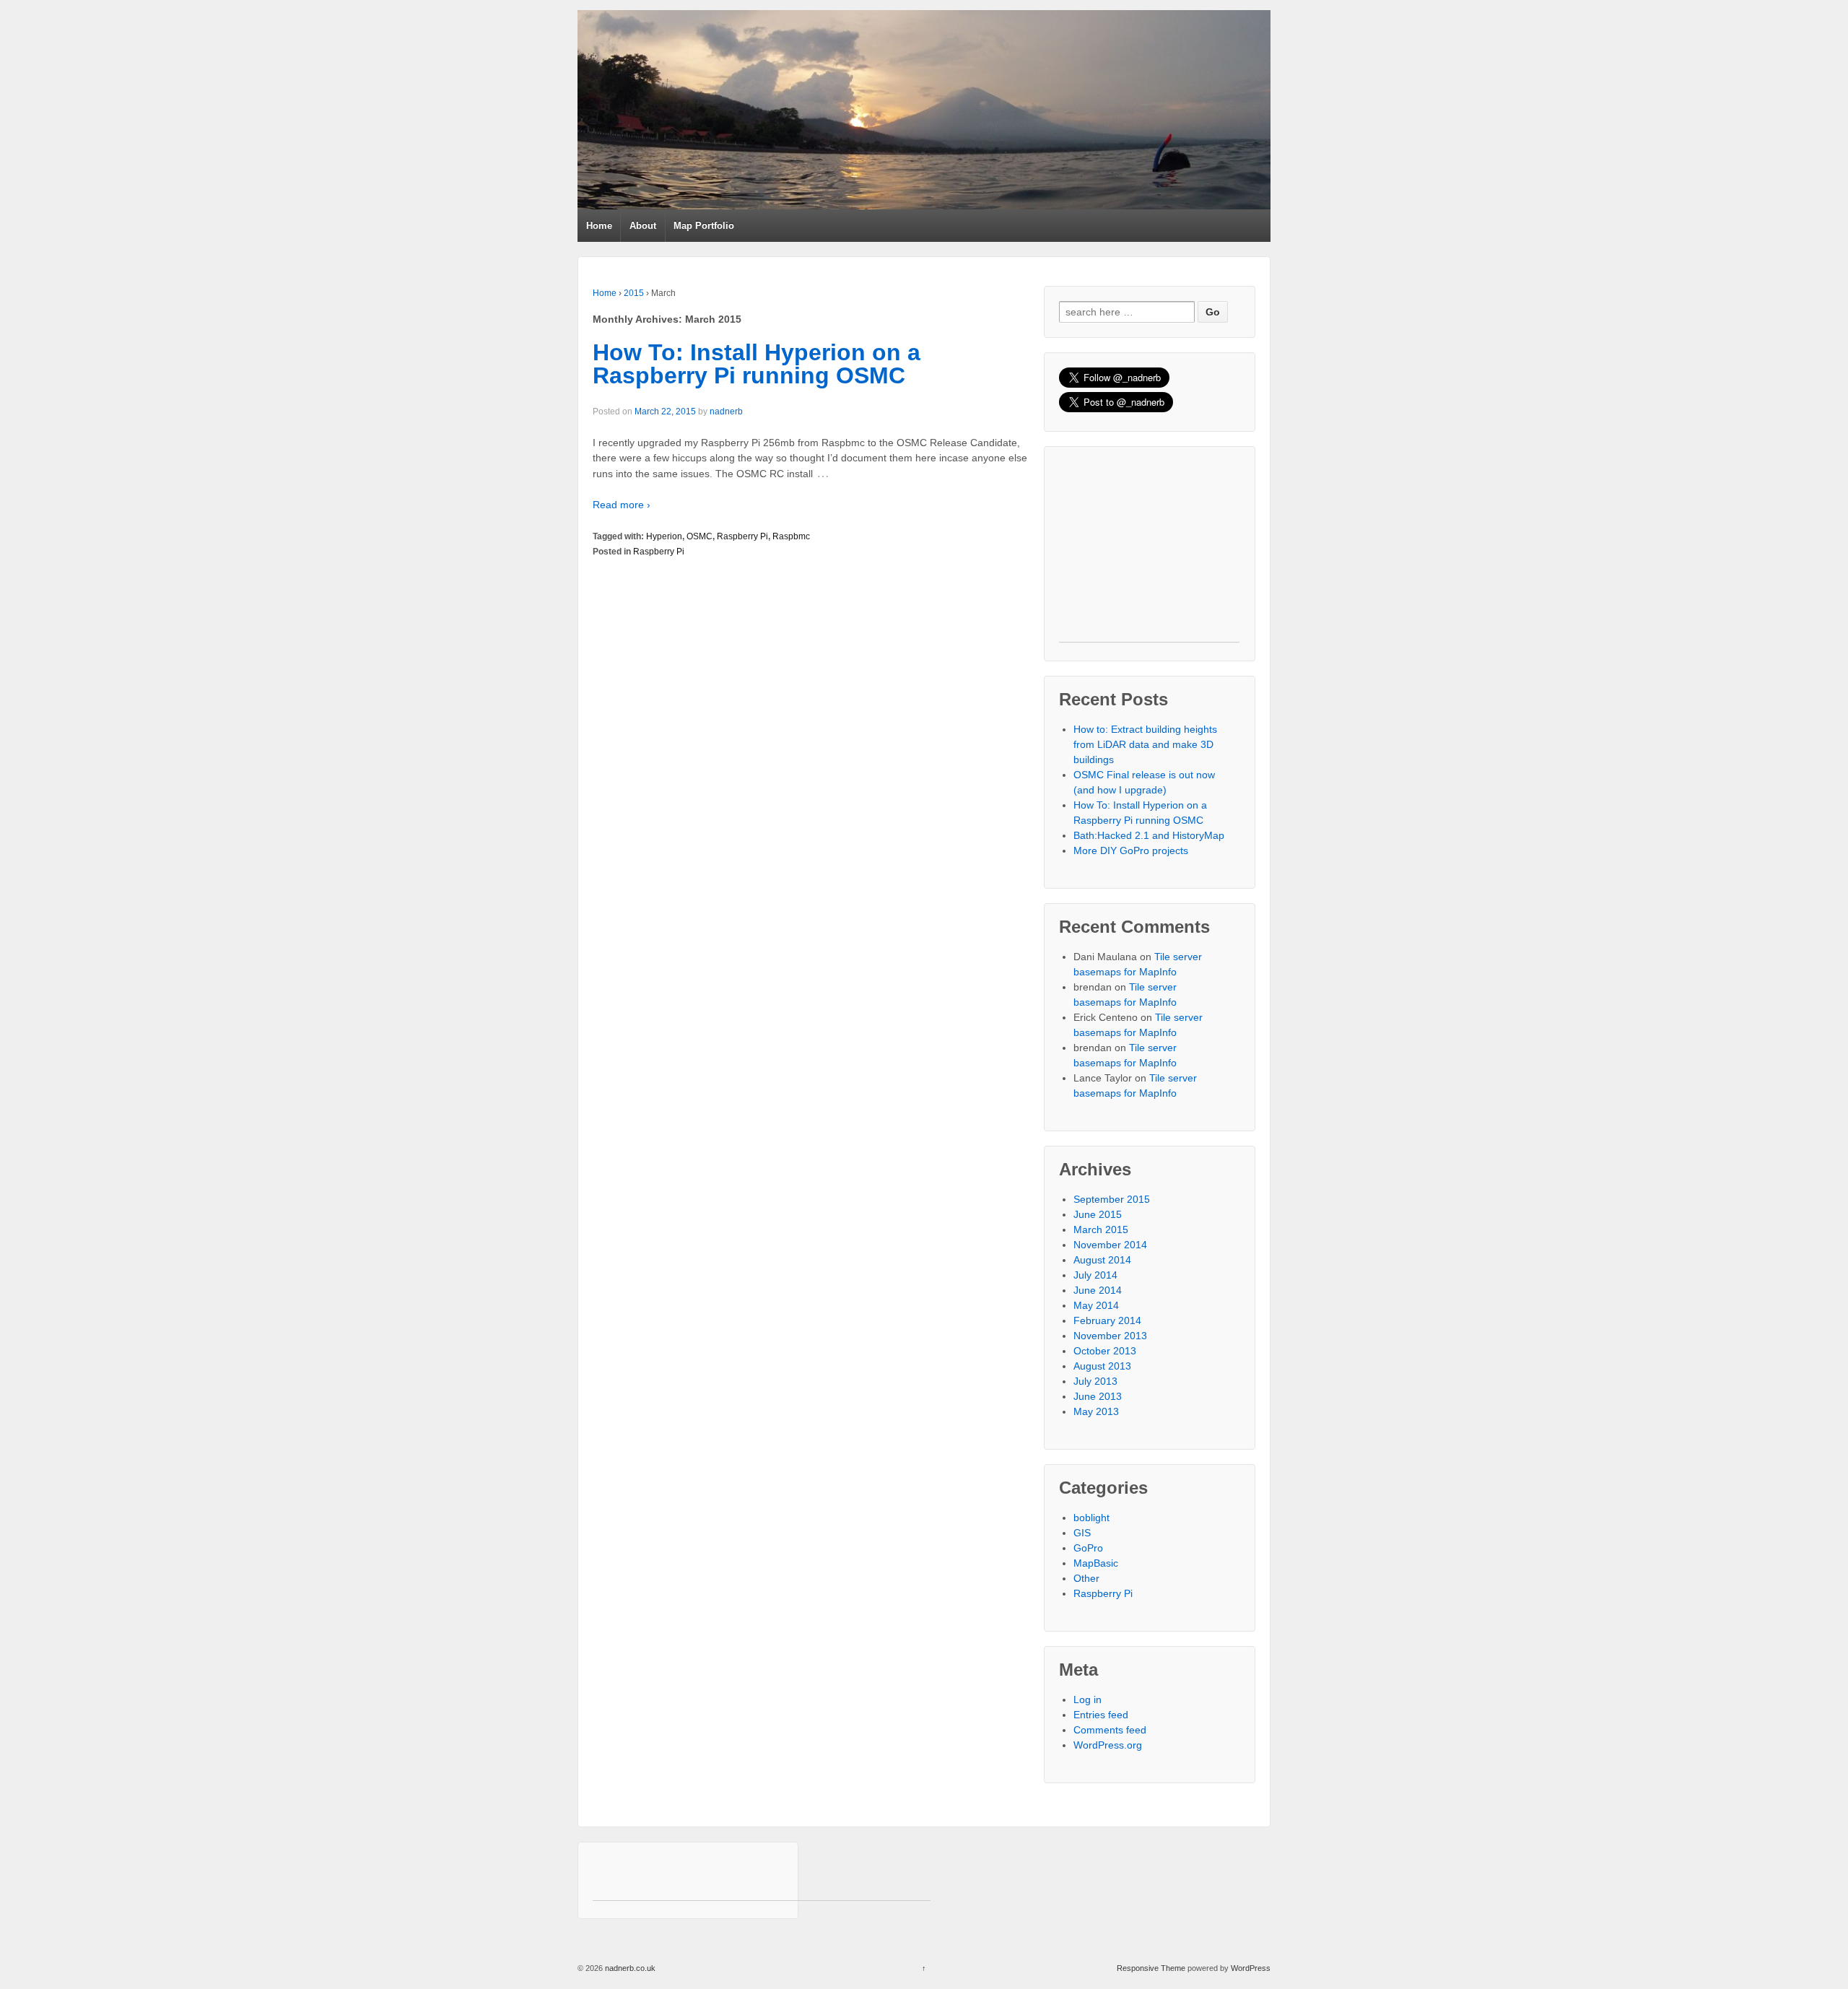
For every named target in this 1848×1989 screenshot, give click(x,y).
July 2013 (1095, 1381)
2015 (634, 293)
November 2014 (1110, 1245)
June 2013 (1098, 1396)
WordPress (1251, 1968)
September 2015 (1112, 1199)
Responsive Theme (1151, 1968)
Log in (1088, 1699)
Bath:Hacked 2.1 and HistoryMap (1149, 835)
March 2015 (1101, 1229)
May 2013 (1096, 1411)
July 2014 (1095, 1275)
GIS (1082, 1533)
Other (1086, 1578)
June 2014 (1098, 1290)
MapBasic (1096, 1563)
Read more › (622, 505)
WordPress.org (1108, 1745)
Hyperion (664, 536)
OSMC (699, 536)
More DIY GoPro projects (1131, 850)
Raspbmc (791, 536)
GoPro (1088, 1548)
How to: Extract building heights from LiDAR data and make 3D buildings (1145, 744)
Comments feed (1110, 1730)
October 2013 (1105, 1351)
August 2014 (1102, 1260)
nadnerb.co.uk (629, 1968)
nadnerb (726, 412)
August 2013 (1102, 1366)
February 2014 (1107, 1320)
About (643, 226)
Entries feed (1101, 1715)
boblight (1091, 1518)
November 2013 (1110, 1336)
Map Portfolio (704, 226)
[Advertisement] (1149, 552)
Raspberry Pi (742, 536)
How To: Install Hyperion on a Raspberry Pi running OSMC (757, 364)
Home (599, 226)
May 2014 (1096, 1305)
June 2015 (1098, 1214)
